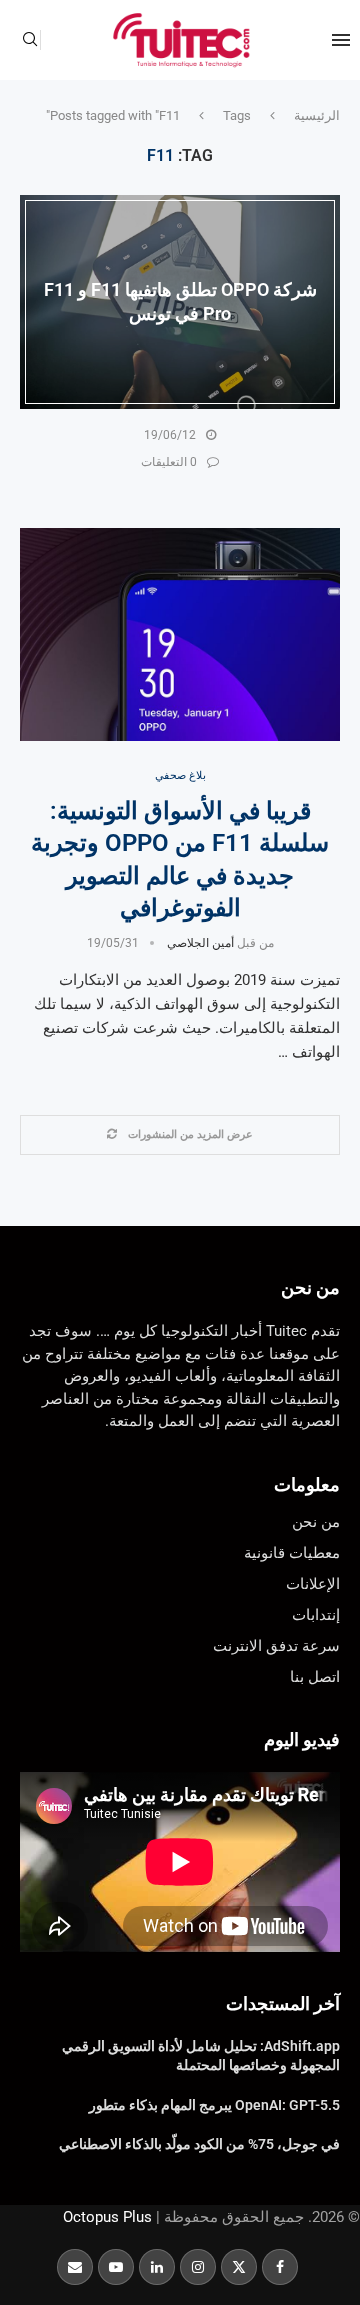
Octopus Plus (107, 2217)
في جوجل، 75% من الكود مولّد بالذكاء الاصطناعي (199, 2144)
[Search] (30, 40)
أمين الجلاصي (200, 943)
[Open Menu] (341, 40)
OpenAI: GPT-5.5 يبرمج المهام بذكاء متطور (214, 2105)
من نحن (310, 1287)
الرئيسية (317, 115)
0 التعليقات (169, 462)
